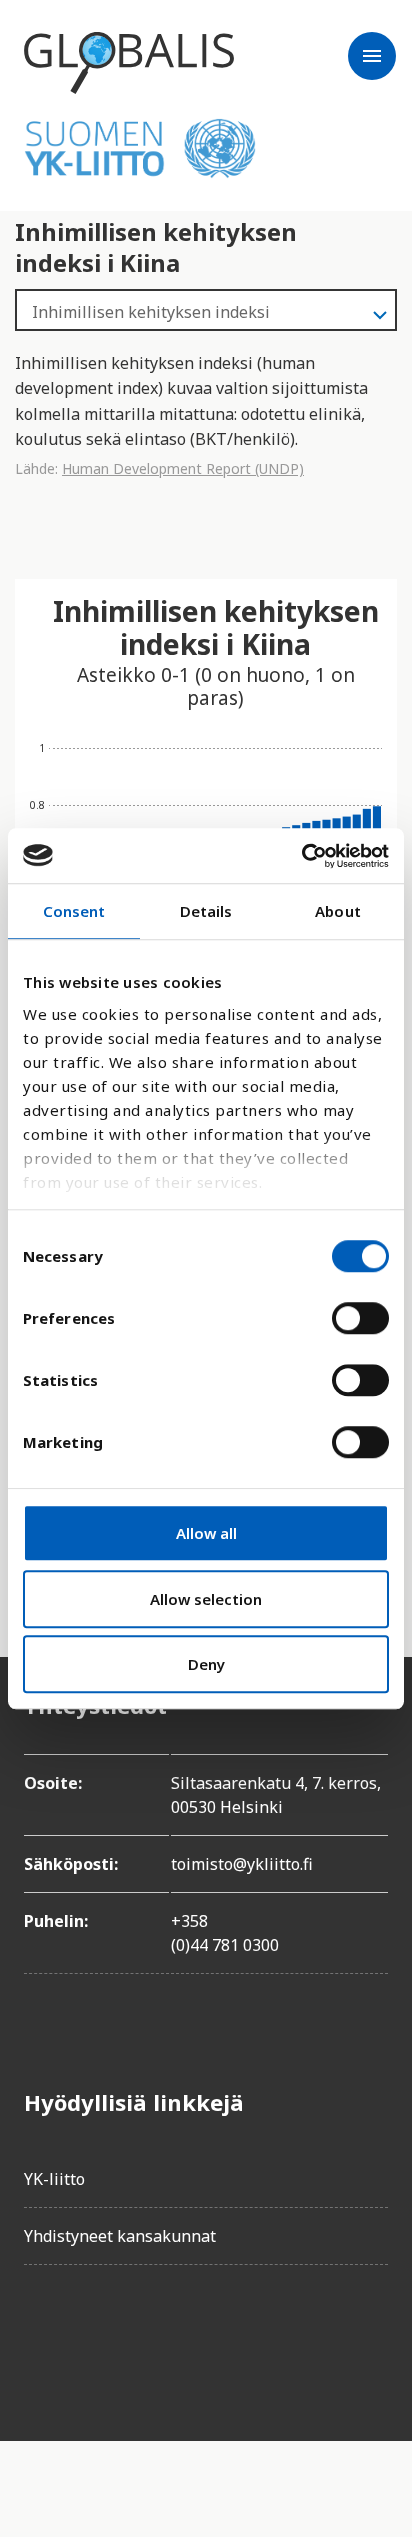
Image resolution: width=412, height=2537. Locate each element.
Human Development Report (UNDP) (183, 468)
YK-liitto (54, 2179)
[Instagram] (152, 2337)
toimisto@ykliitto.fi (242, 1864)
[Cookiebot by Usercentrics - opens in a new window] (301, 856)
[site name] (129, 63)
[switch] (360, 1318)
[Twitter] (96, 2337)
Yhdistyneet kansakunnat (120, 2236)
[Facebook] (40, 2337)
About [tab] (338, 911)
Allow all (206, 1533)
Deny (206, 1664)
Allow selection (206, 1599)
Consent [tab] (74, 911)
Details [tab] (206, 911)
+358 (189, 1921)
